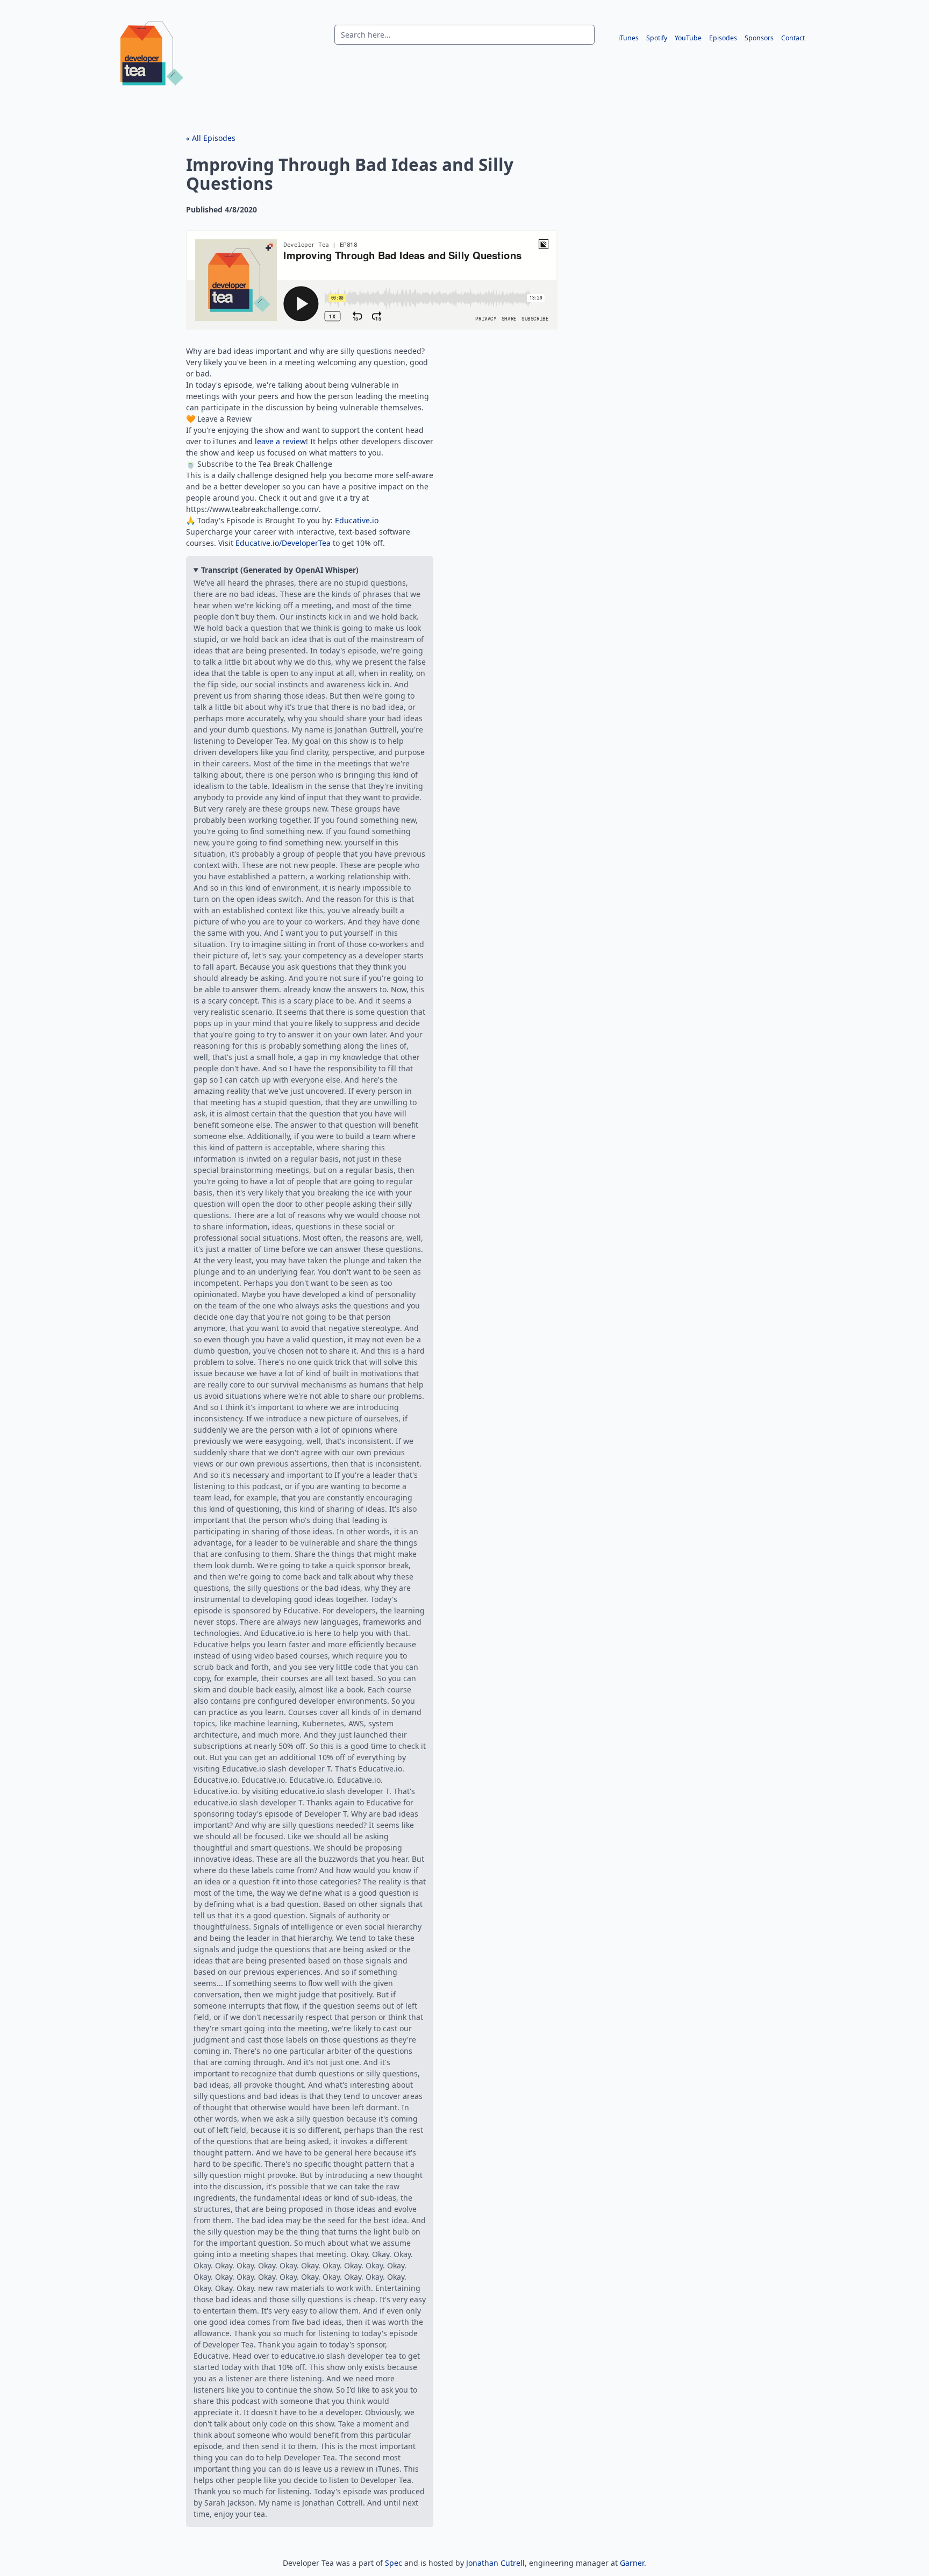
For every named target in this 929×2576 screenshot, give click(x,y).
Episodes (723, 38)
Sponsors (759, 38)
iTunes (628, 38)
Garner (632, 2563)
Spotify (657, 38)
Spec (394, 2563)
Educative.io (357, 520)
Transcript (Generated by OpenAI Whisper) (280, 570)
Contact (793, 38)
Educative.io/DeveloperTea (283, 543)
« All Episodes (211, 138)
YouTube (688, 38)
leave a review (280, 441)
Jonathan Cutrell (495, 2563)
